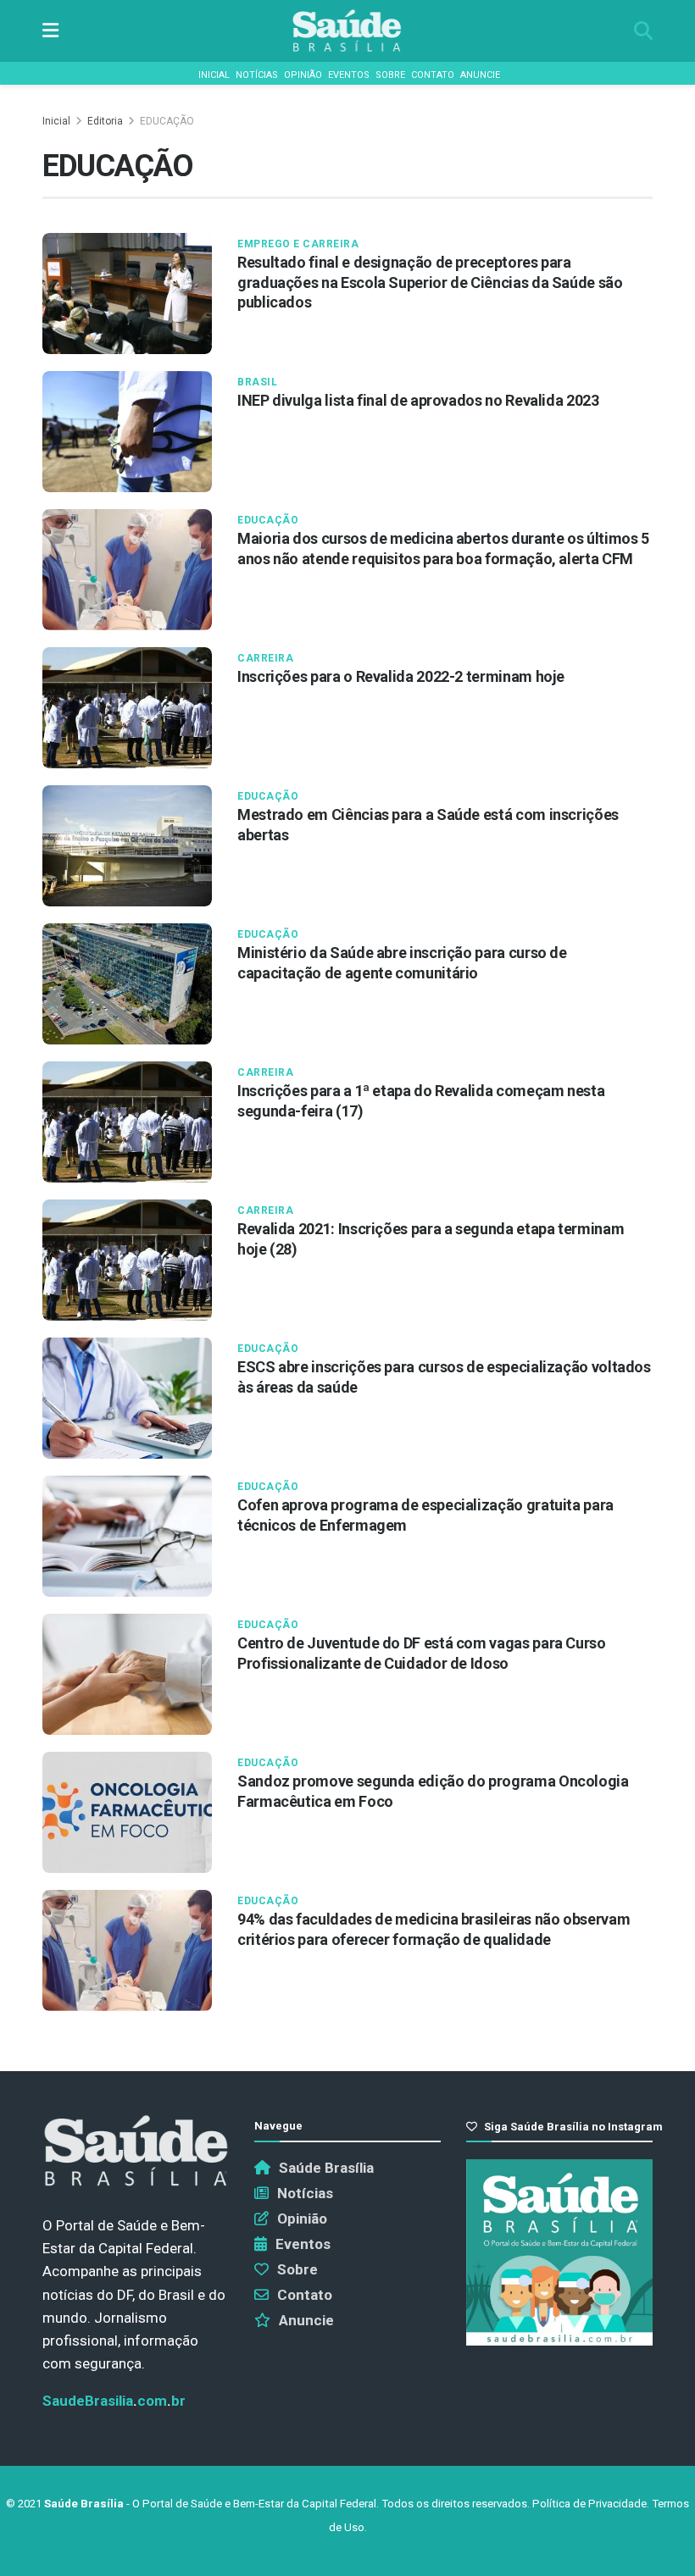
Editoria (105, 121)
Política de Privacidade (589, 2504)
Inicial (214, 75)
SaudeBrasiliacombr (114, 2401)
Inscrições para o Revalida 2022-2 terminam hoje (401, 676)
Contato (433, 75)
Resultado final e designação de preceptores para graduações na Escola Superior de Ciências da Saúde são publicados (430, 282)
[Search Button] (643, 31)
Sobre (390, 75)
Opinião (303, 75)
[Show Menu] (50, 31)
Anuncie (480, 75)
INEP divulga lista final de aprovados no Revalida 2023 (418, 400)
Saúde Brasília (326, 2168)
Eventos (349, 75)
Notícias (257, 75)
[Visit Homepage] (347, 31)
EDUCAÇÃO (167, 121)
